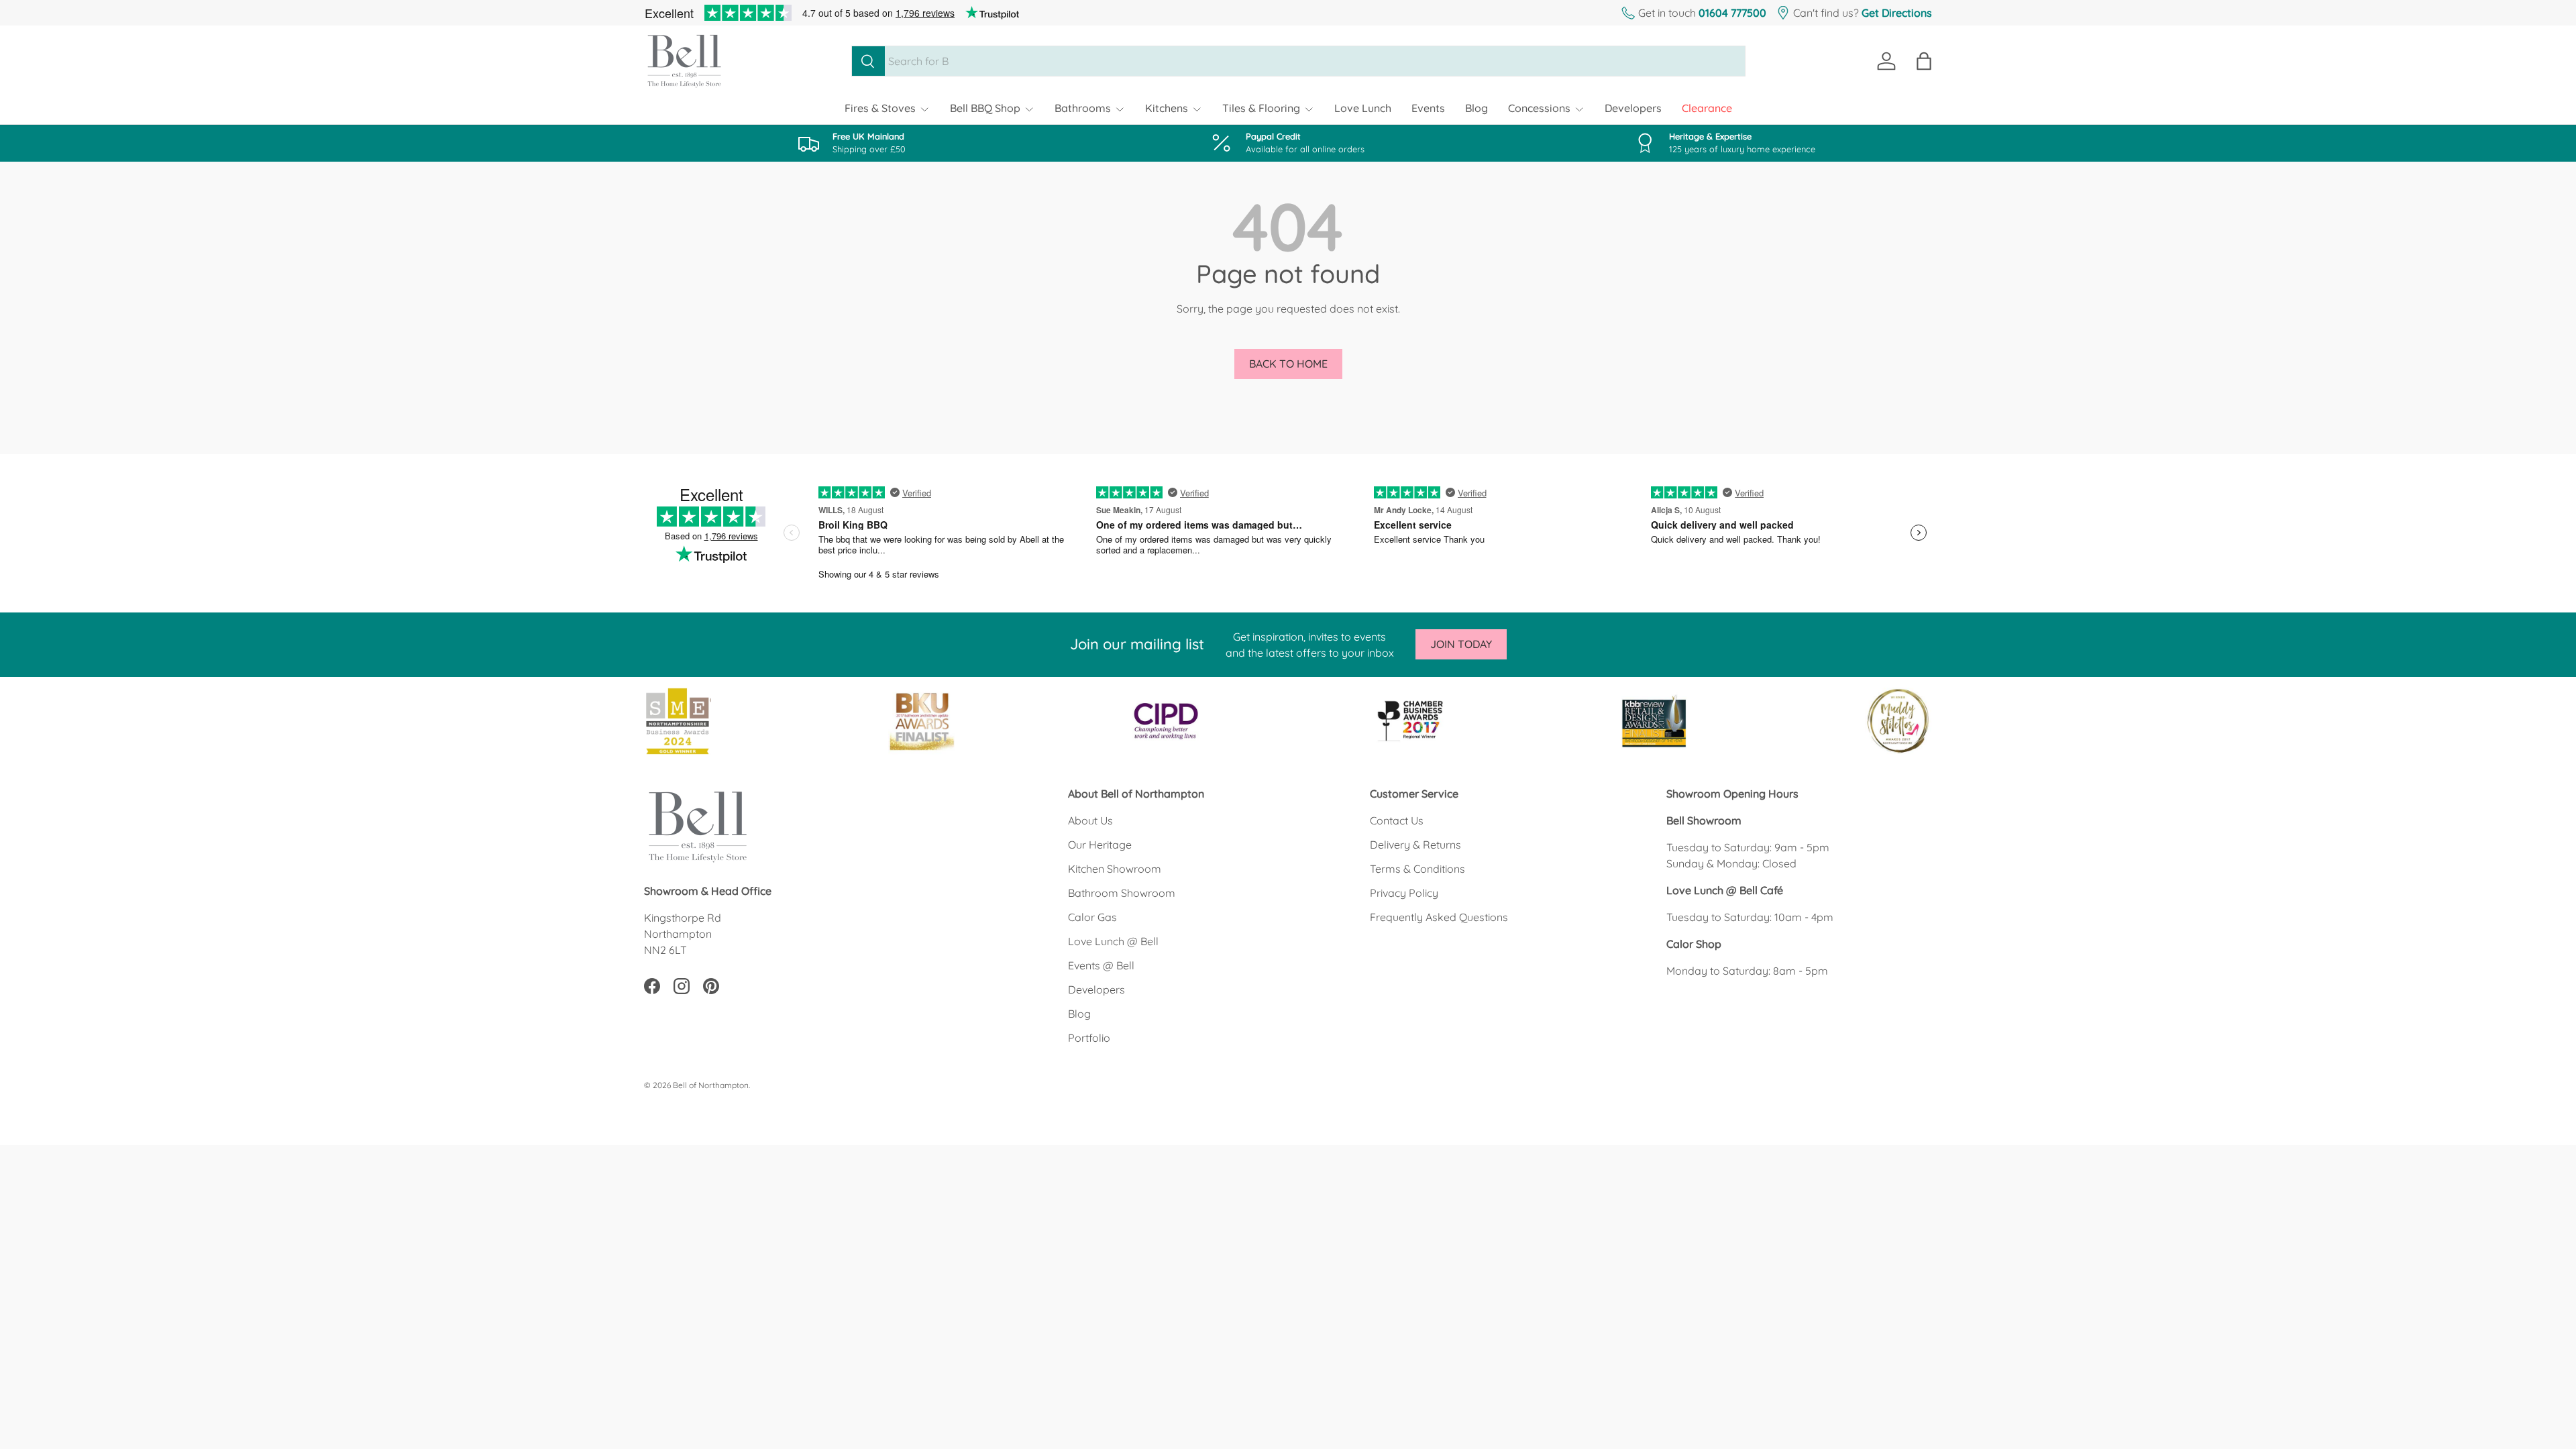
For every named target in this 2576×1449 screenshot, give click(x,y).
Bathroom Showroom (1122, 893)
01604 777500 (1732, 13)
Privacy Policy (1404, 893)
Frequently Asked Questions (1439, 917)
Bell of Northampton (711, 1085)
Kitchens (1167, 108)
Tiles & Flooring (1261, 108)
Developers (1633, 108)
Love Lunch (1363, 108)
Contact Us (1397, 820)
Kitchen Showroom (1115, 869)
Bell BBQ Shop (985, 108)
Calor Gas (1092, 917)
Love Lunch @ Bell (1113, 941)
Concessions (1539, 108)
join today (1461, 644)
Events (1428, 108)
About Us (1090, 820)
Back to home (1288, 364)
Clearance (1707, 108)
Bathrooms (1083, 108)
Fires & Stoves (880, 108)
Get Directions (1897, 13)
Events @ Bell (1101, 965)
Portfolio (1089, 1038)
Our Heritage (1100, 845)
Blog (1477, 108)
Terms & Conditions (1417, 869)
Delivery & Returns (1415, 845)
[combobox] (1298, 61)
